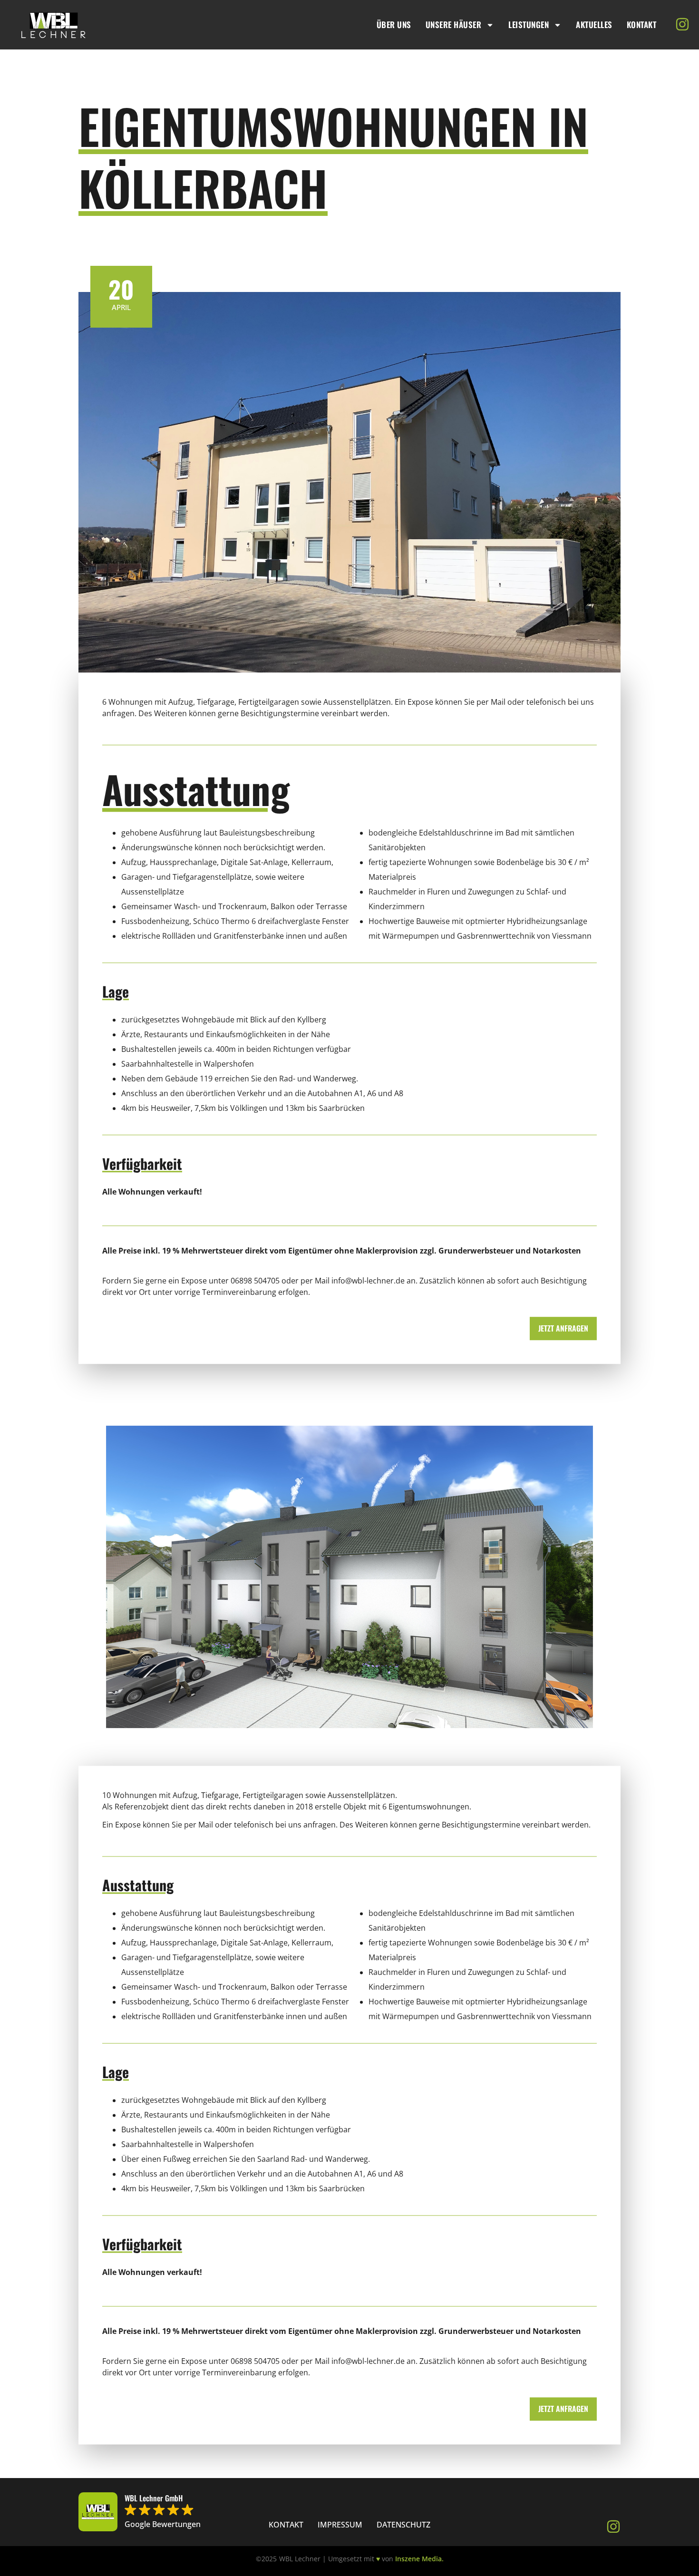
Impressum (340, 2525)
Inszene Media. (419, 2559)
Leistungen (529, 24)
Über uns (394, 24)
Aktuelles (594, 24)
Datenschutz (403, 2525)
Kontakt (642, 24)
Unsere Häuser (454, 24)
